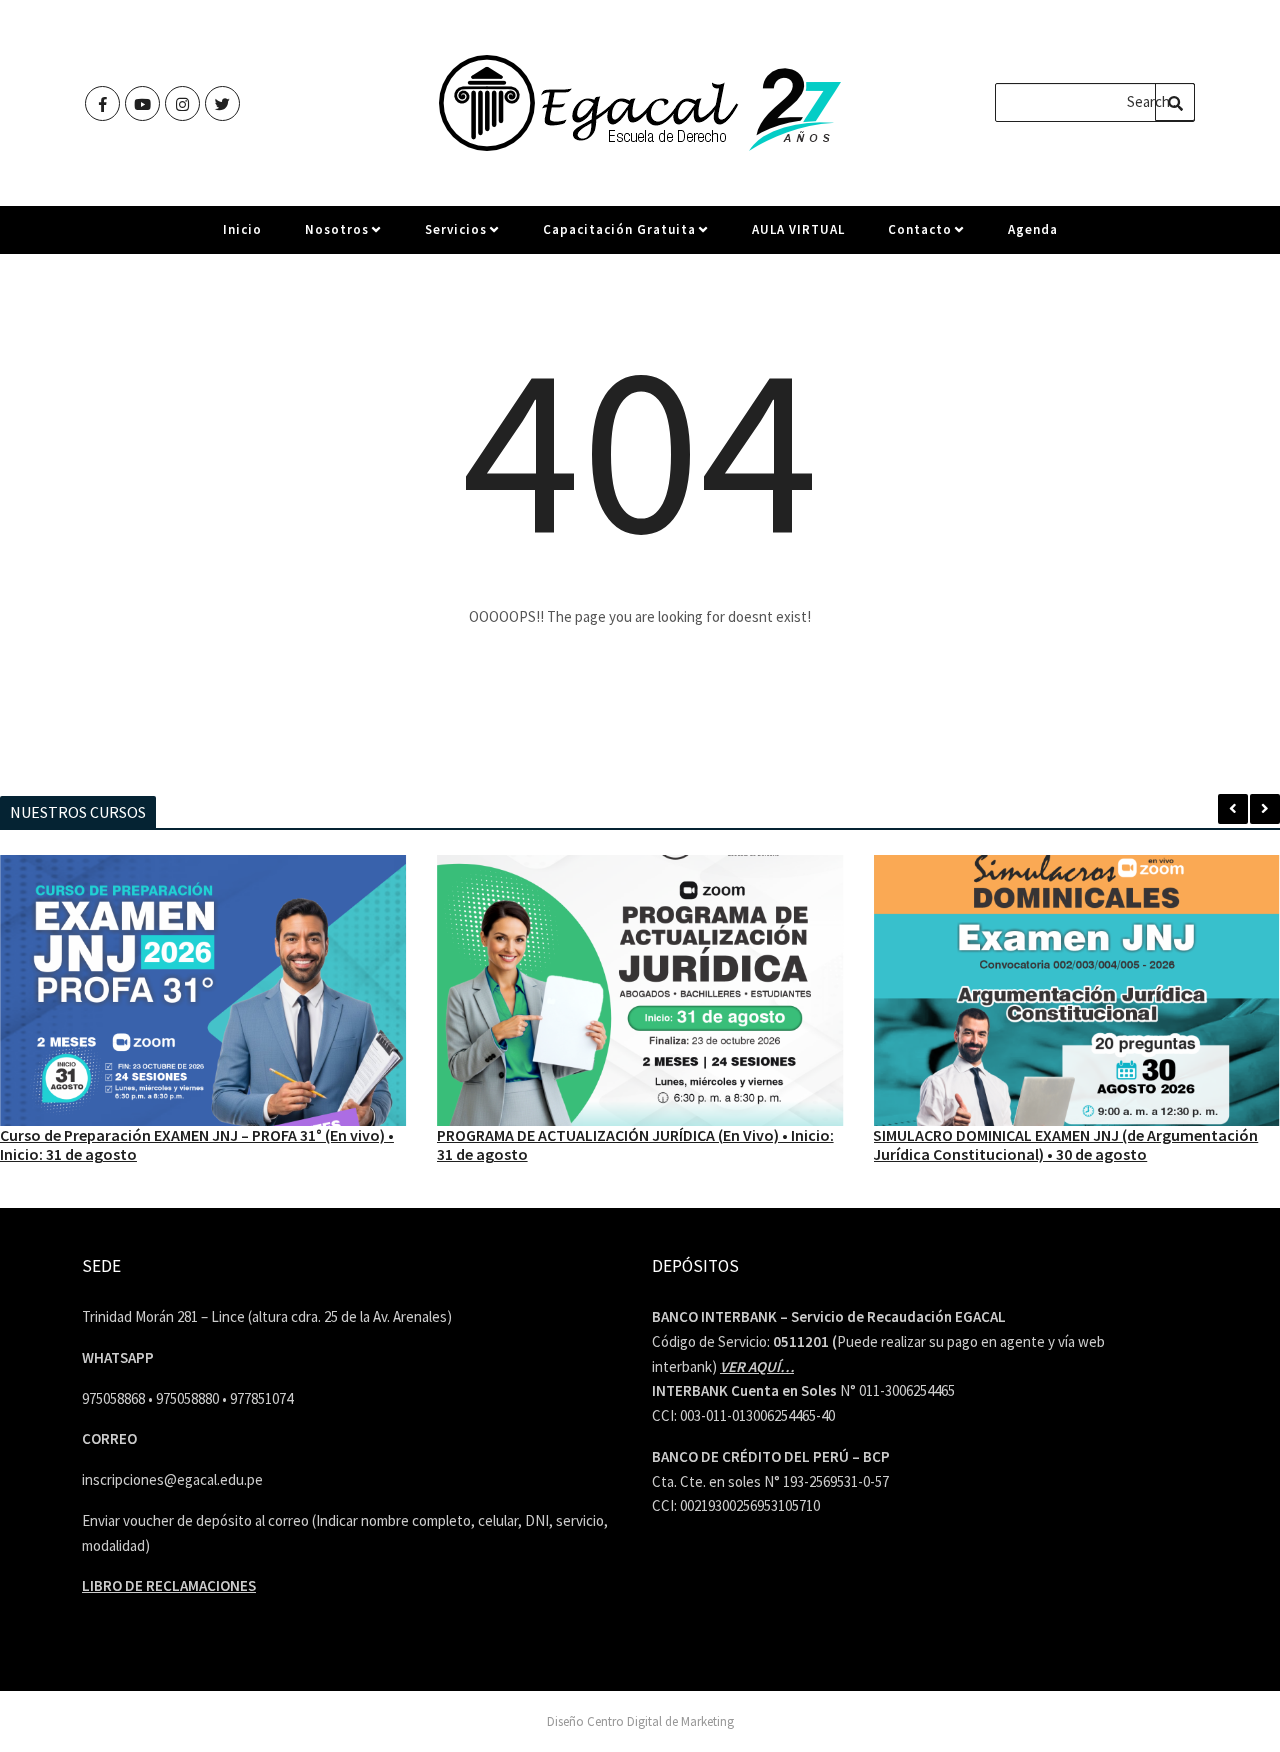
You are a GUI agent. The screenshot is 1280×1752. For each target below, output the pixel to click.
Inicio (242, 229)
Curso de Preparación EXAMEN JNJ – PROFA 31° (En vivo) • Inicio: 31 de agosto (197, 1144)
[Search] (1175, 102)
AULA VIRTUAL (798, 229)
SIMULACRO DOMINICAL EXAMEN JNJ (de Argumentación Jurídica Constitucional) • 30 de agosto (1065, 1144)
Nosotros (337, 229)
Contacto (920, 229)
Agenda (1033, 229)
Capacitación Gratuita (619, 229)
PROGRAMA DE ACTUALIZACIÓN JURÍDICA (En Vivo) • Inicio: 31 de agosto (635, 1144)
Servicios (456, 229)
